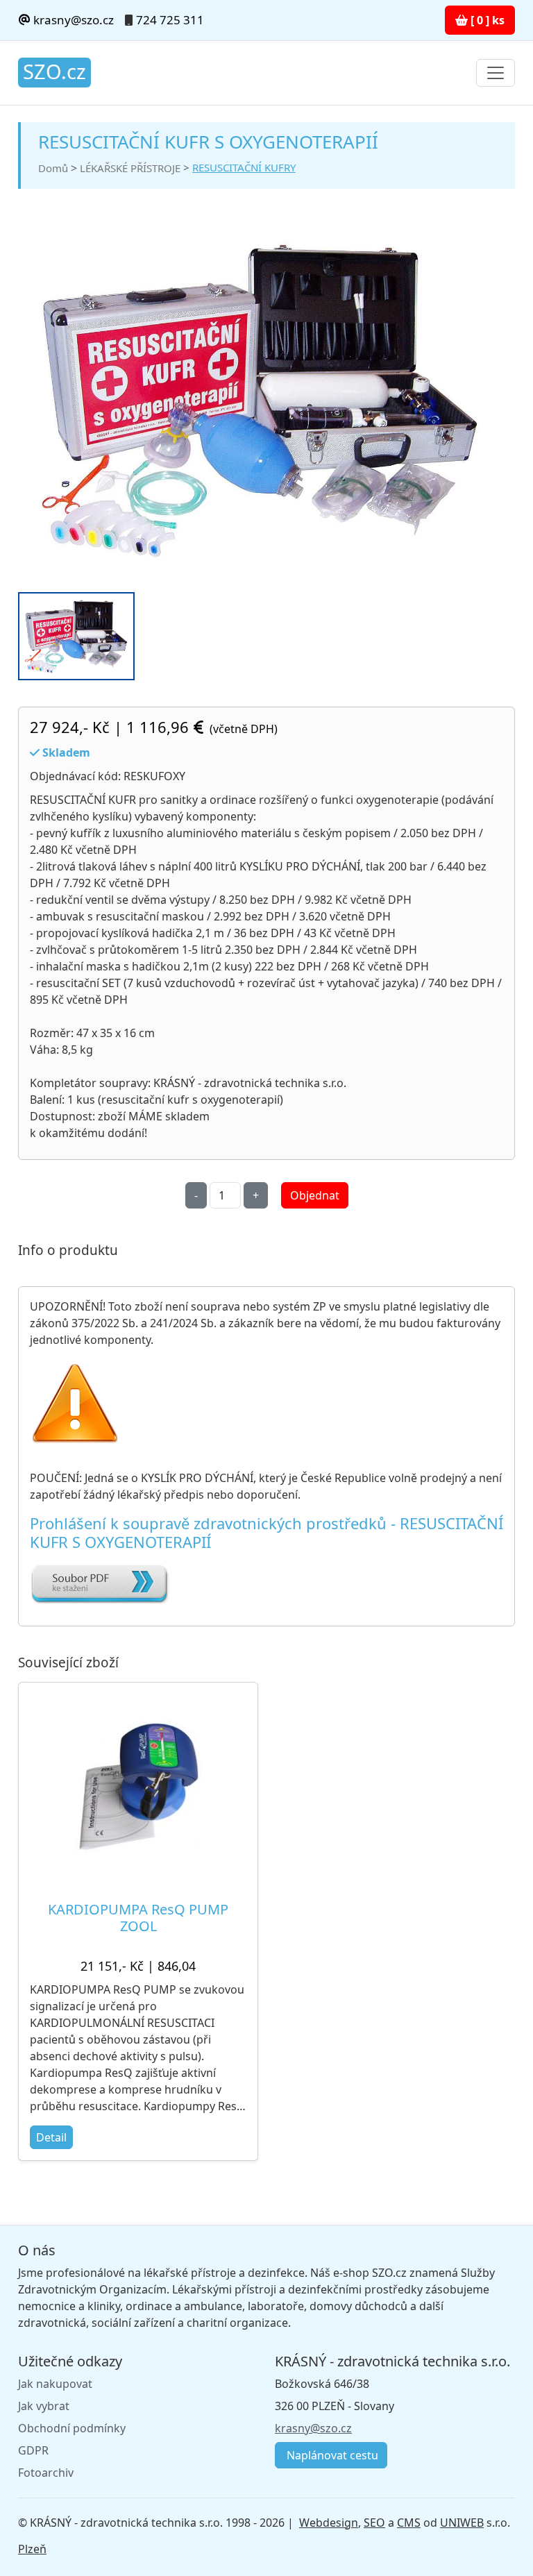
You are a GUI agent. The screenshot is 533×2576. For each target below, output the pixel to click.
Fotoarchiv (46, 2473)
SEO (374, 2523)
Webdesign (329, 2523)
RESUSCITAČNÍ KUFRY (244, 167)
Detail (51, 2137)
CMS (409, 2523)
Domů (53, 168)
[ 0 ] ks (486, 20)
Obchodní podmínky (72, 2428)
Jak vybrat (44, 2406)
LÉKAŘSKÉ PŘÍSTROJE (130, 168)
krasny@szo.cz (72, 20)
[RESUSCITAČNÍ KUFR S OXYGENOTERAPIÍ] (261, 399)
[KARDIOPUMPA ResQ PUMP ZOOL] (138, 1786)
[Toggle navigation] (496, 73)
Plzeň (32, 2549)
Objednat (315, 1195)
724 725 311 (170, 20)
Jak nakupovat (55, 2384)
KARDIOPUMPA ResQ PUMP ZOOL (138, 1918)
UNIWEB (462, 2523)
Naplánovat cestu (331, 2455)
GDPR (33, 2450)
